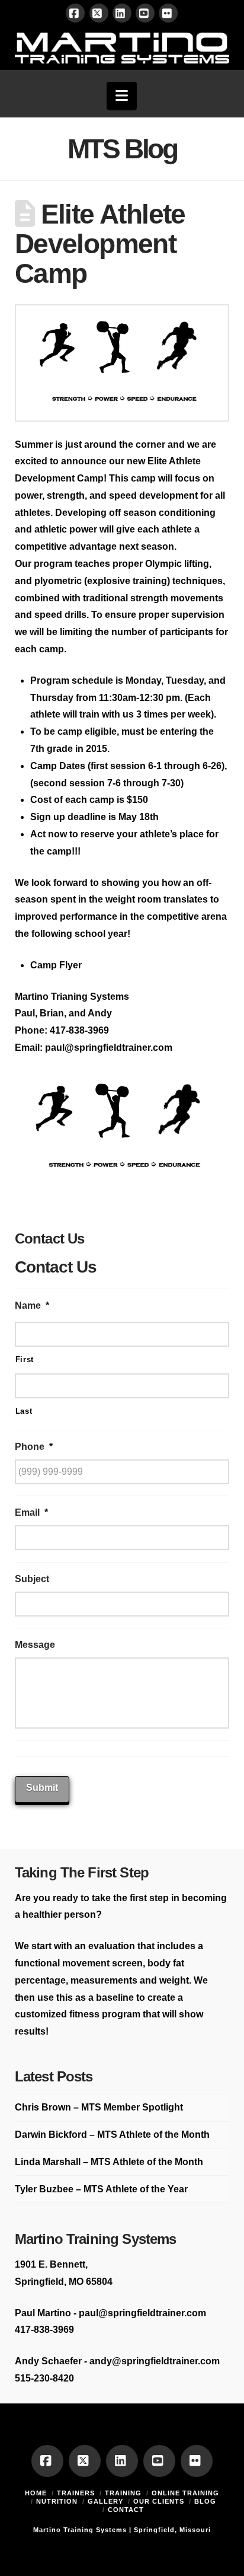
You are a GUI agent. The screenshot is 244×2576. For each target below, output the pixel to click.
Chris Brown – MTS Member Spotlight (99, 2107)
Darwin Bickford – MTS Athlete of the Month (112, 2135)
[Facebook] (75, 13)
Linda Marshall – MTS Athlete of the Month (109, 2162)
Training (123, 2493)
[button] (122, 96)
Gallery (105, 2501)
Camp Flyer (56, 965)
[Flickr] (168, 13)
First (25, 1359)
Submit (42, 1788)
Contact (126, 2510)
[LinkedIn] (122, 13)
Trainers (76, 2493)
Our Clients (159, 2501)
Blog (205, 2501)
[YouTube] (145, 13)
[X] (99, 13)
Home (36, 2493)
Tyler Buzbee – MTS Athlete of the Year (101, 2189)
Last (24, 1411)
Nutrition (57, 2501)
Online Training (185, 2493)
